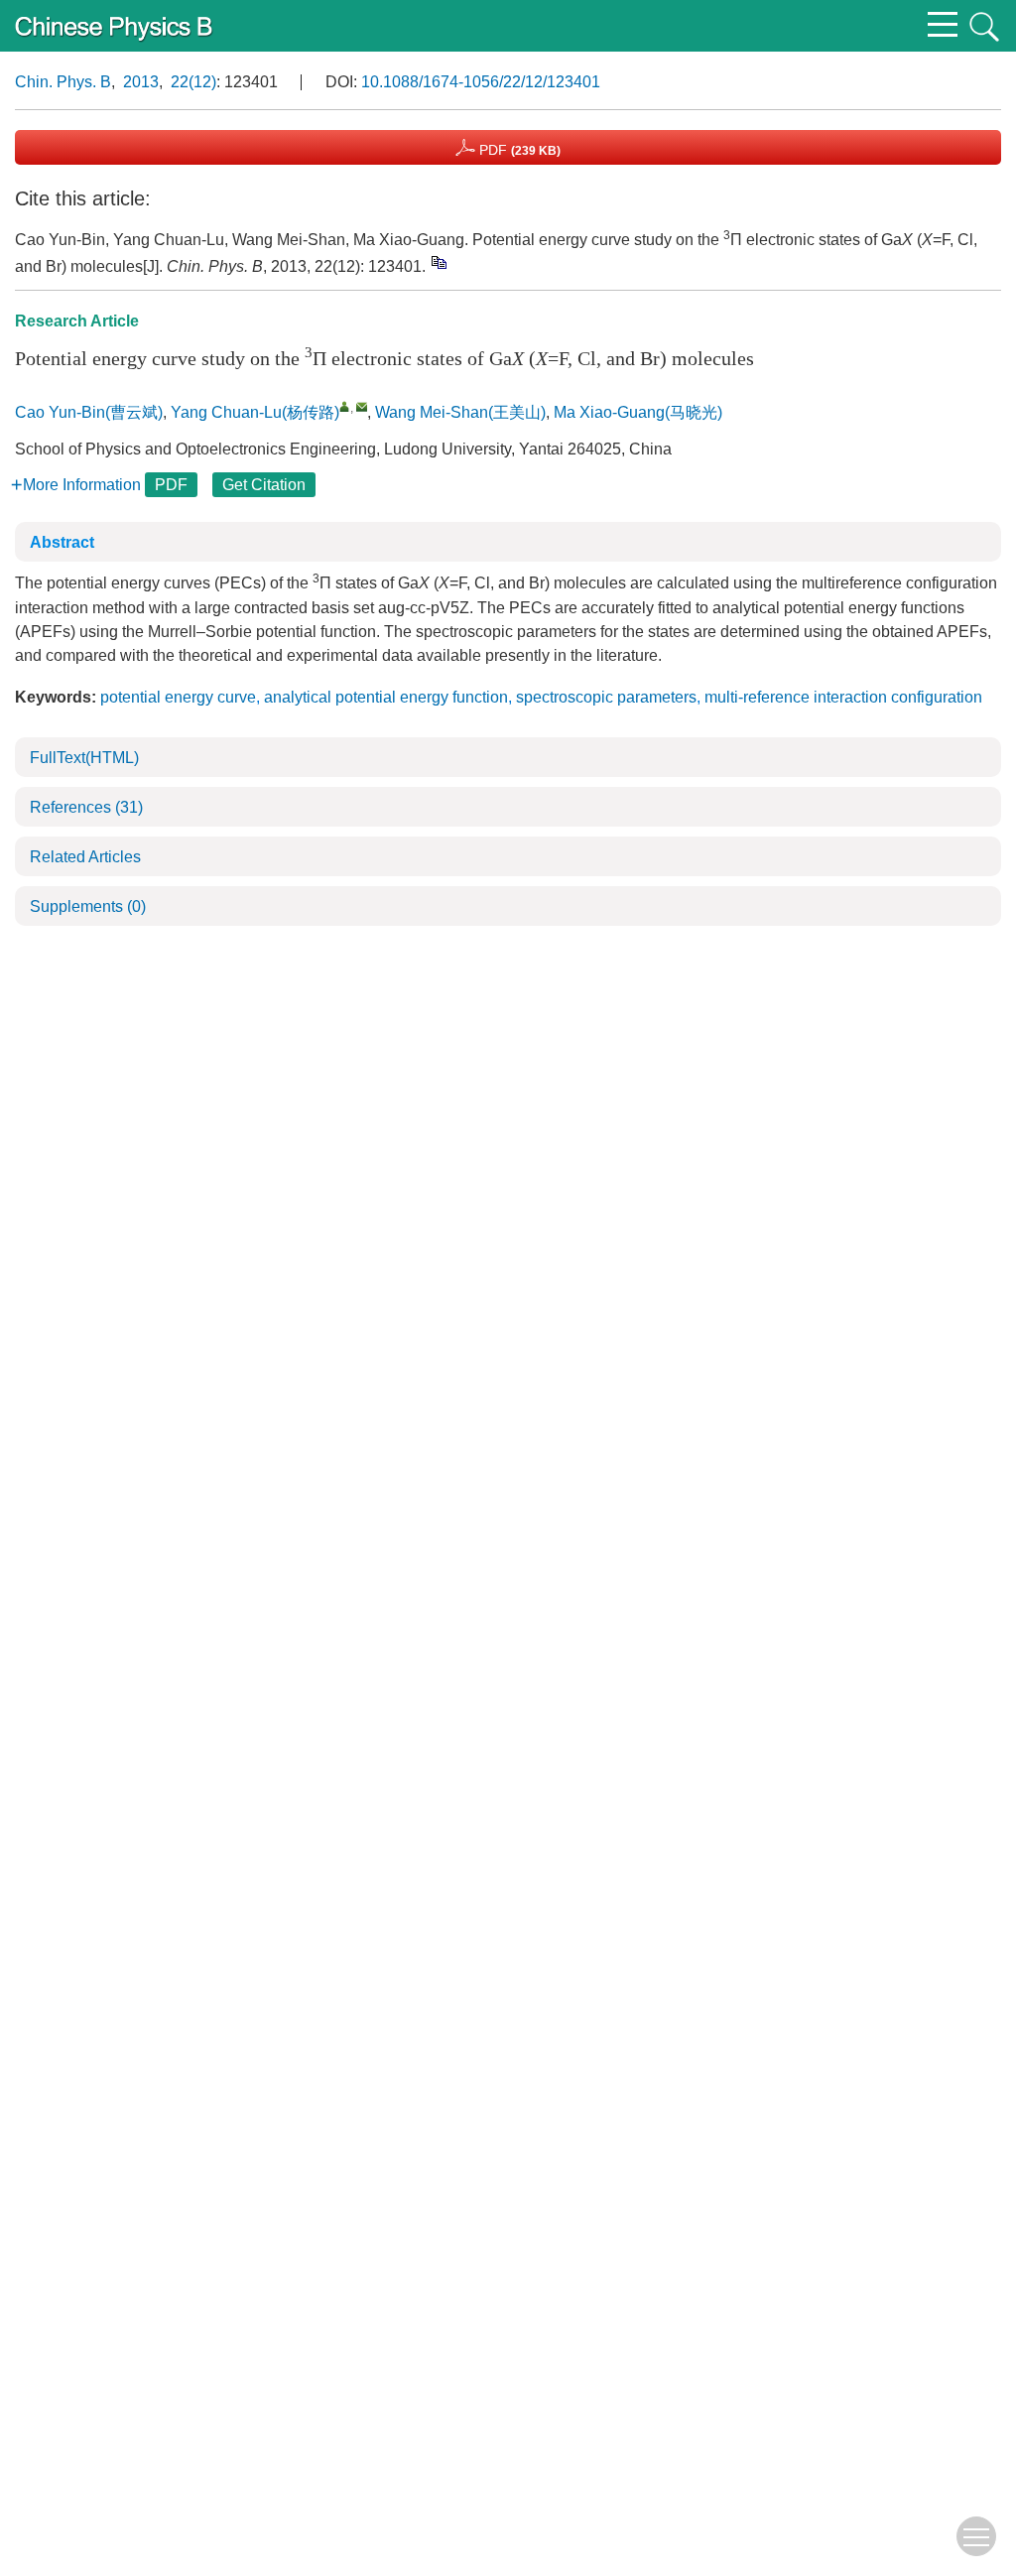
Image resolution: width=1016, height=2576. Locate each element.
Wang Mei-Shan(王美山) (460, 412)
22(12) (193, 82)
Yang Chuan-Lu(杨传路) (255, 412)
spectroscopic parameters (606, 697)
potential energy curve (178, 697)
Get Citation (264, 485)
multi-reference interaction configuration (843, 697)
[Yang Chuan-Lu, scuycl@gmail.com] (345, 406)
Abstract (62, 542)
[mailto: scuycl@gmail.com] (362, 406)
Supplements (88, 906)
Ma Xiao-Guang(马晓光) (638, 412)
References (86, 807)
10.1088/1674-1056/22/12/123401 (481, 82)
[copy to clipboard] (438, 262)
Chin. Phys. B (63, 82)
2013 (141, 82)
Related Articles (85, 857)
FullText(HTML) (84, 758)
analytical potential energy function (386, 697)
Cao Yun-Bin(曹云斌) (89, 412)
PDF (518, 150)
